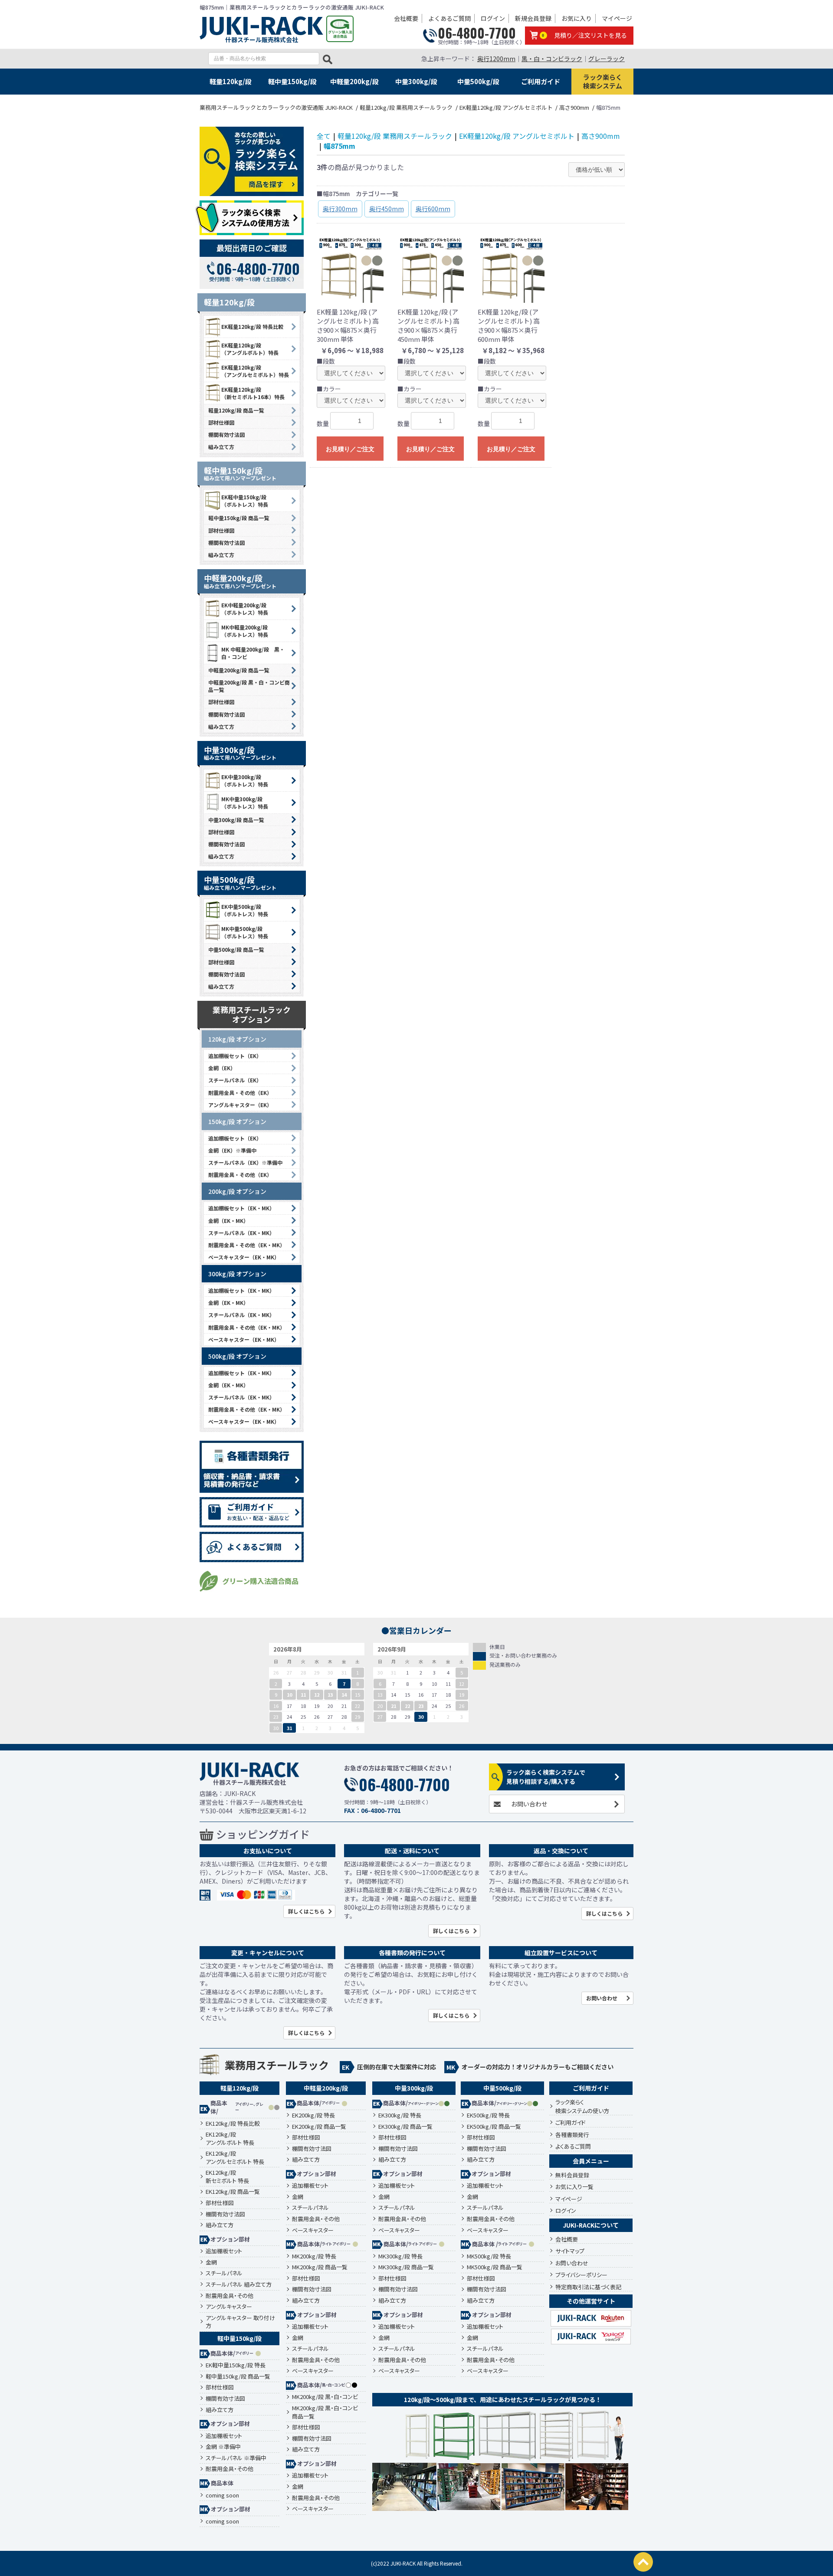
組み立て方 (221, 447)
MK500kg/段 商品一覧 (495, 2267)
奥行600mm (433, 209)
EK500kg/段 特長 (488, 2115)
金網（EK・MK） (228, 1221)
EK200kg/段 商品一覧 (319, 2127)
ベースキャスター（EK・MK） (244, 1257)
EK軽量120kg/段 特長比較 (252, 326)
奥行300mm (340, 209)
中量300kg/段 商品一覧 (236, 820)
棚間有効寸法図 (226, 434)
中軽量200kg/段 (354, 81)
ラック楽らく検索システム (603, 81)
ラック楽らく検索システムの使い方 (582, 2106)
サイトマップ (570, 2251)
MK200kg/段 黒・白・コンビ (325, 2397)
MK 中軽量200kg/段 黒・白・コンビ (253, 653)
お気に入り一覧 (574, 2187)
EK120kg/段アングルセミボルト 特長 (235, 2158)
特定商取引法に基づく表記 (588, 2287)
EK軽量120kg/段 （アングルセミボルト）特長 (255, 371)
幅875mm (339, 146)
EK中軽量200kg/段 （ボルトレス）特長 (245, 609)
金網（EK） (222, 1068)
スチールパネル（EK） (235, 1080)
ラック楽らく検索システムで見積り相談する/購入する (546, 1777)
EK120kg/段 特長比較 (233, 2124)
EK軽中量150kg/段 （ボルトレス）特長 (245, 501)
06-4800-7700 (477, 33)
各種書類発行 (572, 2135)
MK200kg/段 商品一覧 (320, 2267)
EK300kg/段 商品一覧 (405, 2127)
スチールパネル (224, 2273)
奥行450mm (387, 209)
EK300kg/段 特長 (400, 2115)
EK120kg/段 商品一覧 (233, 2192)
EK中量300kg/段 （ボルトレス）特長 (245, 780)
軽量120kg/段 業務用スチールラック (395, 136)
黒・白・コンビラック (552, 59)
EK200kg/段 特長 (313, 2115)
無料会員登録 (572, 2175)
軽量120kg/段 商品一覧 (236, 410)
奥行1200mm (496, 59)
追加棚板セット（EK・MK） (241, 1208)
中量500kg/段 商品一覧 (236, 949)
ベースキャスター (313, 2230)
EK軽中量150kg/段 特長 (236, 2365)
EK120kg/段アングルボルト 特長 (230, 2138)
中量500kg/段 (478, 81)
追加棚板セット (224, 2251)
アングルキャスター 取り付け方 (240, 2322)
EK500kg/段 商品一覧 (494, 2127)
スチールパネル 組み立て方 (239, 2284)
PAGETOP (643, 2562)
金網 (211, 2262)
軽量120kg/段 (231, 81)
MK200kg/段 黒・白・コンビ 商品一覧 (325, 2412)
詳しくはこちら (306, 1911)
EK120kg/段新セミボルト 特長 (227, 2177)
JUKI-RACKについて (591, 2225)
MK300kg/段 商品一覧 (406, 2267)
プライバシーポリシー (581, 2275)
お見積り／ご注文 (350, 449)
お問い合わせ (529, 1804)
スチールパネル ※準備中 (236, 2458)
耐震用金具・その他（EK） (240, 1093)
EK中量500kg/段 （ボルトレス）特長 (245, 910)
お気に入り (577, 18)
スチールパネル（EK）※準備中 (245, 1162)
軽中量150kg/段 (292, 81)
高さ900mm (601, 136)
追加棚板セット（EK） (235, 1056)
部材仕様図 (221, 422)
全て (324, 136)
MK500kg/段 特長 (489, 2256)
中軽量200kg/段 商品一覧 (239, 670)
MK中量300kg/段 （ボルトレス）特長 (245, 803)
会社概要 (406, 18)
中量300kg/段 (416, 81)
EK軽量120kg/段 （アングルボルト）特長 (250, 349)
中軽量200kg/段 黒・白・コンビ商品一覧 (249, 686)
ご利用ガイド (541, 81)
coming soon (222, 2495)
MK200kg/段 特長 (314, 2256)
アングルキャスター (229, 2307)
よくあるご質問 (449, 18)
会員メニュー (591, 2161)
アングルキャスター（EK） (240, 1105)
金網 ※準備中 (223, 2447)
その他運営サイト (591, 2301)
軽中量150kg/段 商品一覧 (239, 518)
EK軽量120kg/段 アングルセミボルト (517, 136)
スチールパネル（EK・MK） (241, 1233)
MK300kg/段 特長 (400, 2256)
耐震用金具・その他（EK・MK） (247, 1245)
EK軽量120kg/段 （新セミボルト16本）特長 (253, 393)
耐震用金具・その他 (230, 2296)
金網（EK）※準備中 (232, 1150)
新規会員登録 (533, 18)
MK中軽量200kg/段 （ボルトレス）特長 (245, 631)
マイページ (617, 18)
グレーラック (607, 59)
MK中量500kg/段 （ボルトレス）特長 (245, 932)
